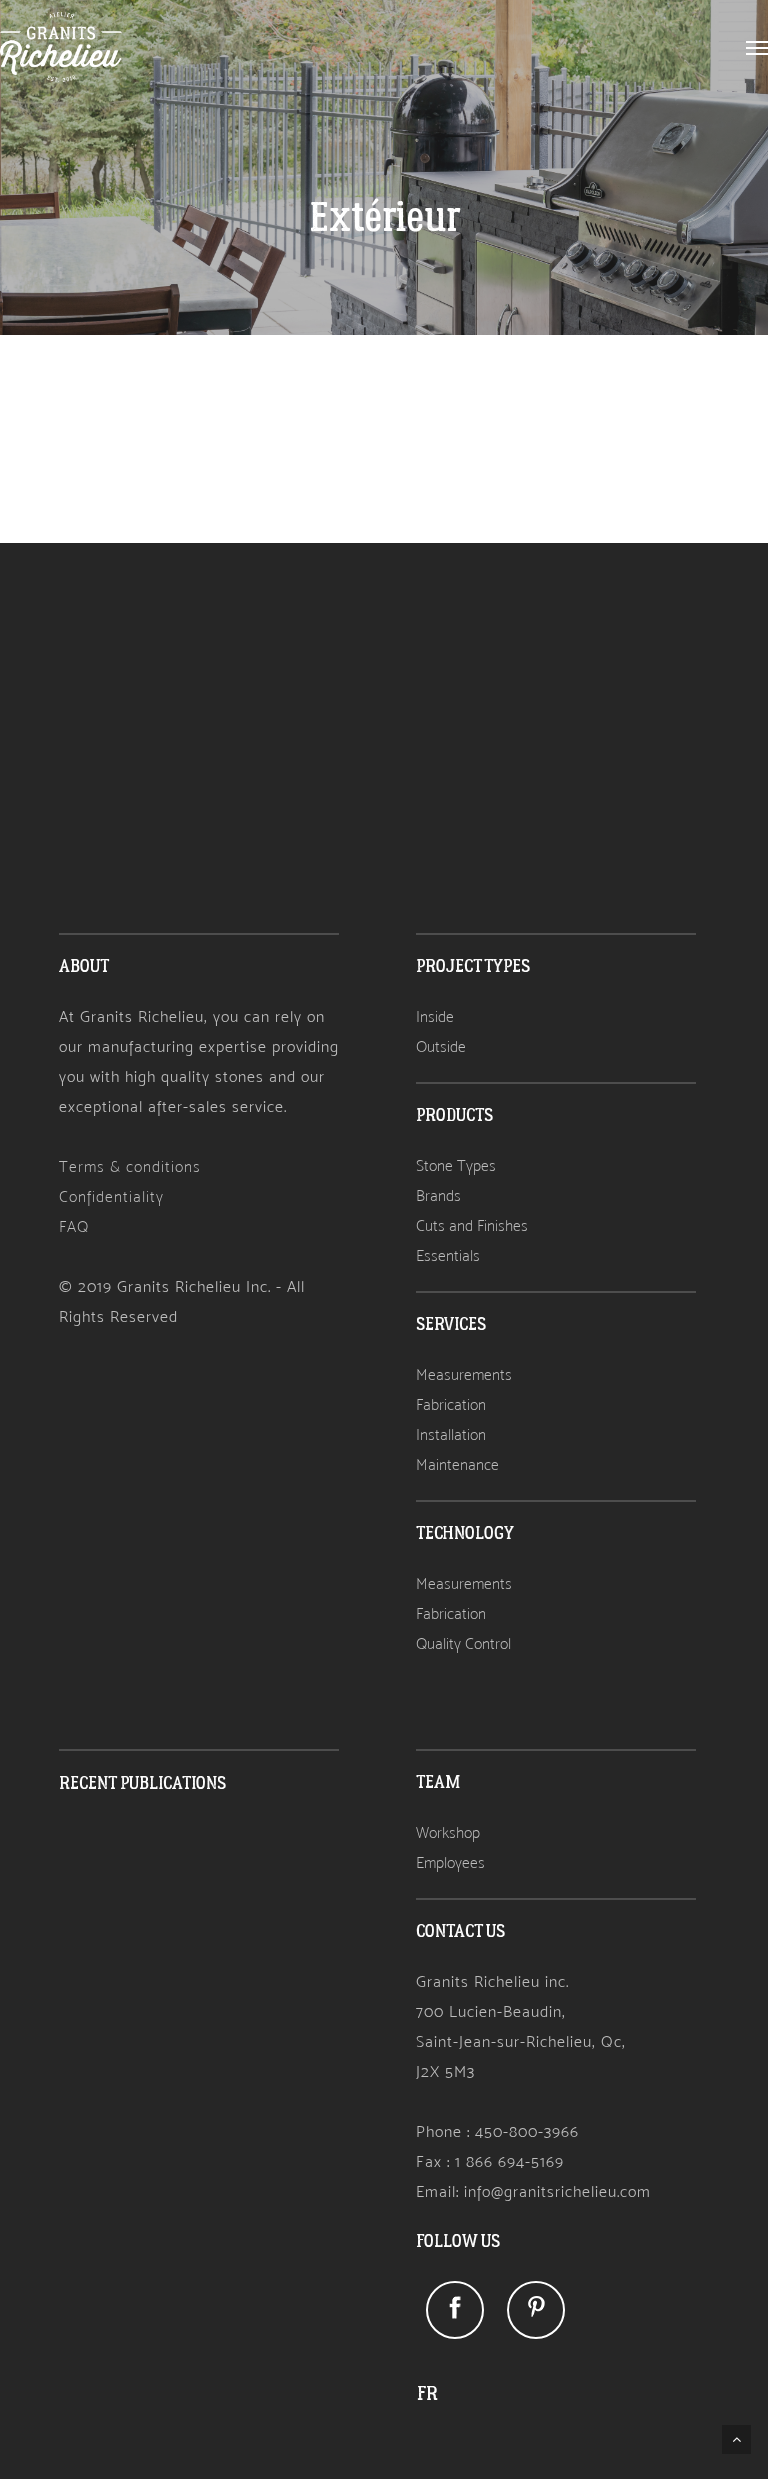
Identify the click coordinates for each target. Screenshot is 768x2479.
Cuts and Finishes (472, 1225)
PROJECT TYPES (473, 966)
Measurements (464, 1374)
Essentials (448, 1255)
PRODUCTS (454, 1115)
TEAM (438, 1782)
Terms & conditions (130, 1166)
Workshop (448, 1832)
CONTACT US (460, 1931)
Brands (438, 1195)
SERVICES (451, 1324)
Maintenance (457, 1464)
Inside (435, 1016)
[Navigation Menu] (757, 47)
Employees (450, 1862)
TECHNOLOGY (465, 1533)
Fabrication (451, 1404)
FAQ (74, 1226)
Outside (441, 1046)
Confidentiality (111, 1196)
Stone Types (456, 1165)
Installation (451, 1434)
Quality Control (463, 1643)
